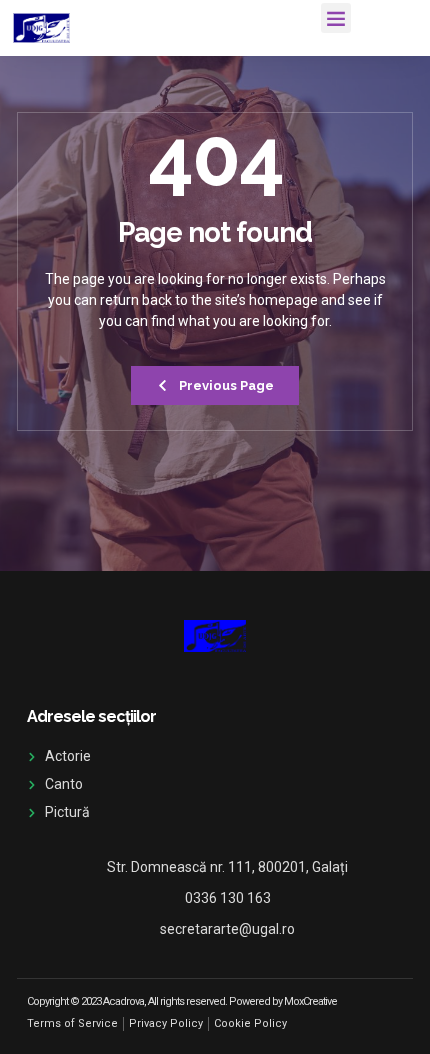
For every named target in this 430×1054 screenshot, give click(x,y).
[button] (336, 18)
